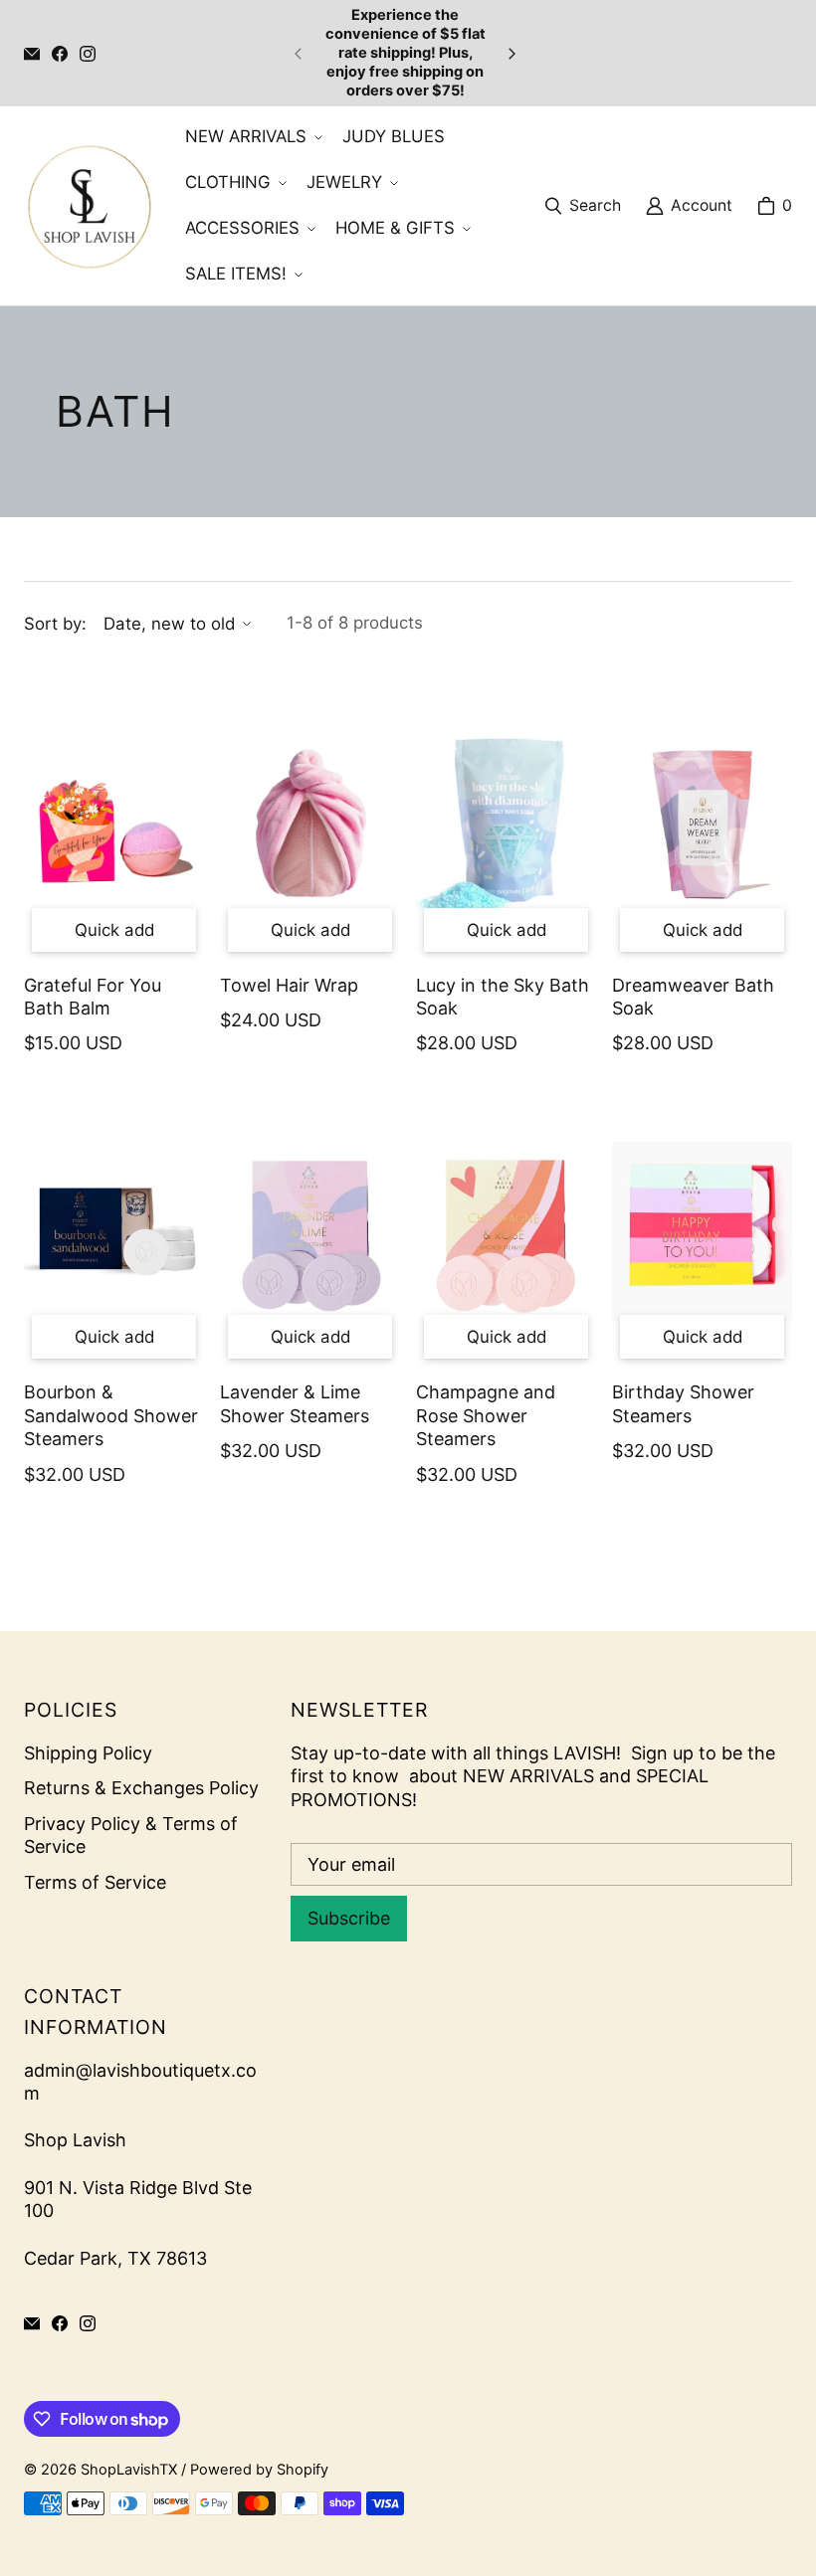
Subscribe (349, 1918)
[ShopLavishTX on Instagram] (88, 54)
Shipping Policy (88, 1753)
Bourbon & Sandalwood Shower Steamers (111, 1415)
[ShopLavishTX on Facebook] (60, 54)
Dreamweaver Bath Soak (693, 997)
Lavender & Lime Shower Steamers (295, 1403)
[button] (252, 137)
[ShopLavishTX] (89, 206)
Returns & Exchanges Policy (141, 1788)
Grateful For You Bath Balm (93, 997)
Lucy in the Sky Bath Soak (503, 997)
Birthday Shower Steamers (683, 1403)
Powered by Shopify (259, 2470)
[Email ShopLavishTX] (32, 54)
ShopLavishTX (129, 2470)
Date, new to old (169, 624)
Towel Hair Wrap (289, 985)
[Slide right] (511, 54)
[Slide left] (299, 54)
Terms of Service (95, 1882)
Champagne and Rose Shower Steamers (486, 1415)
